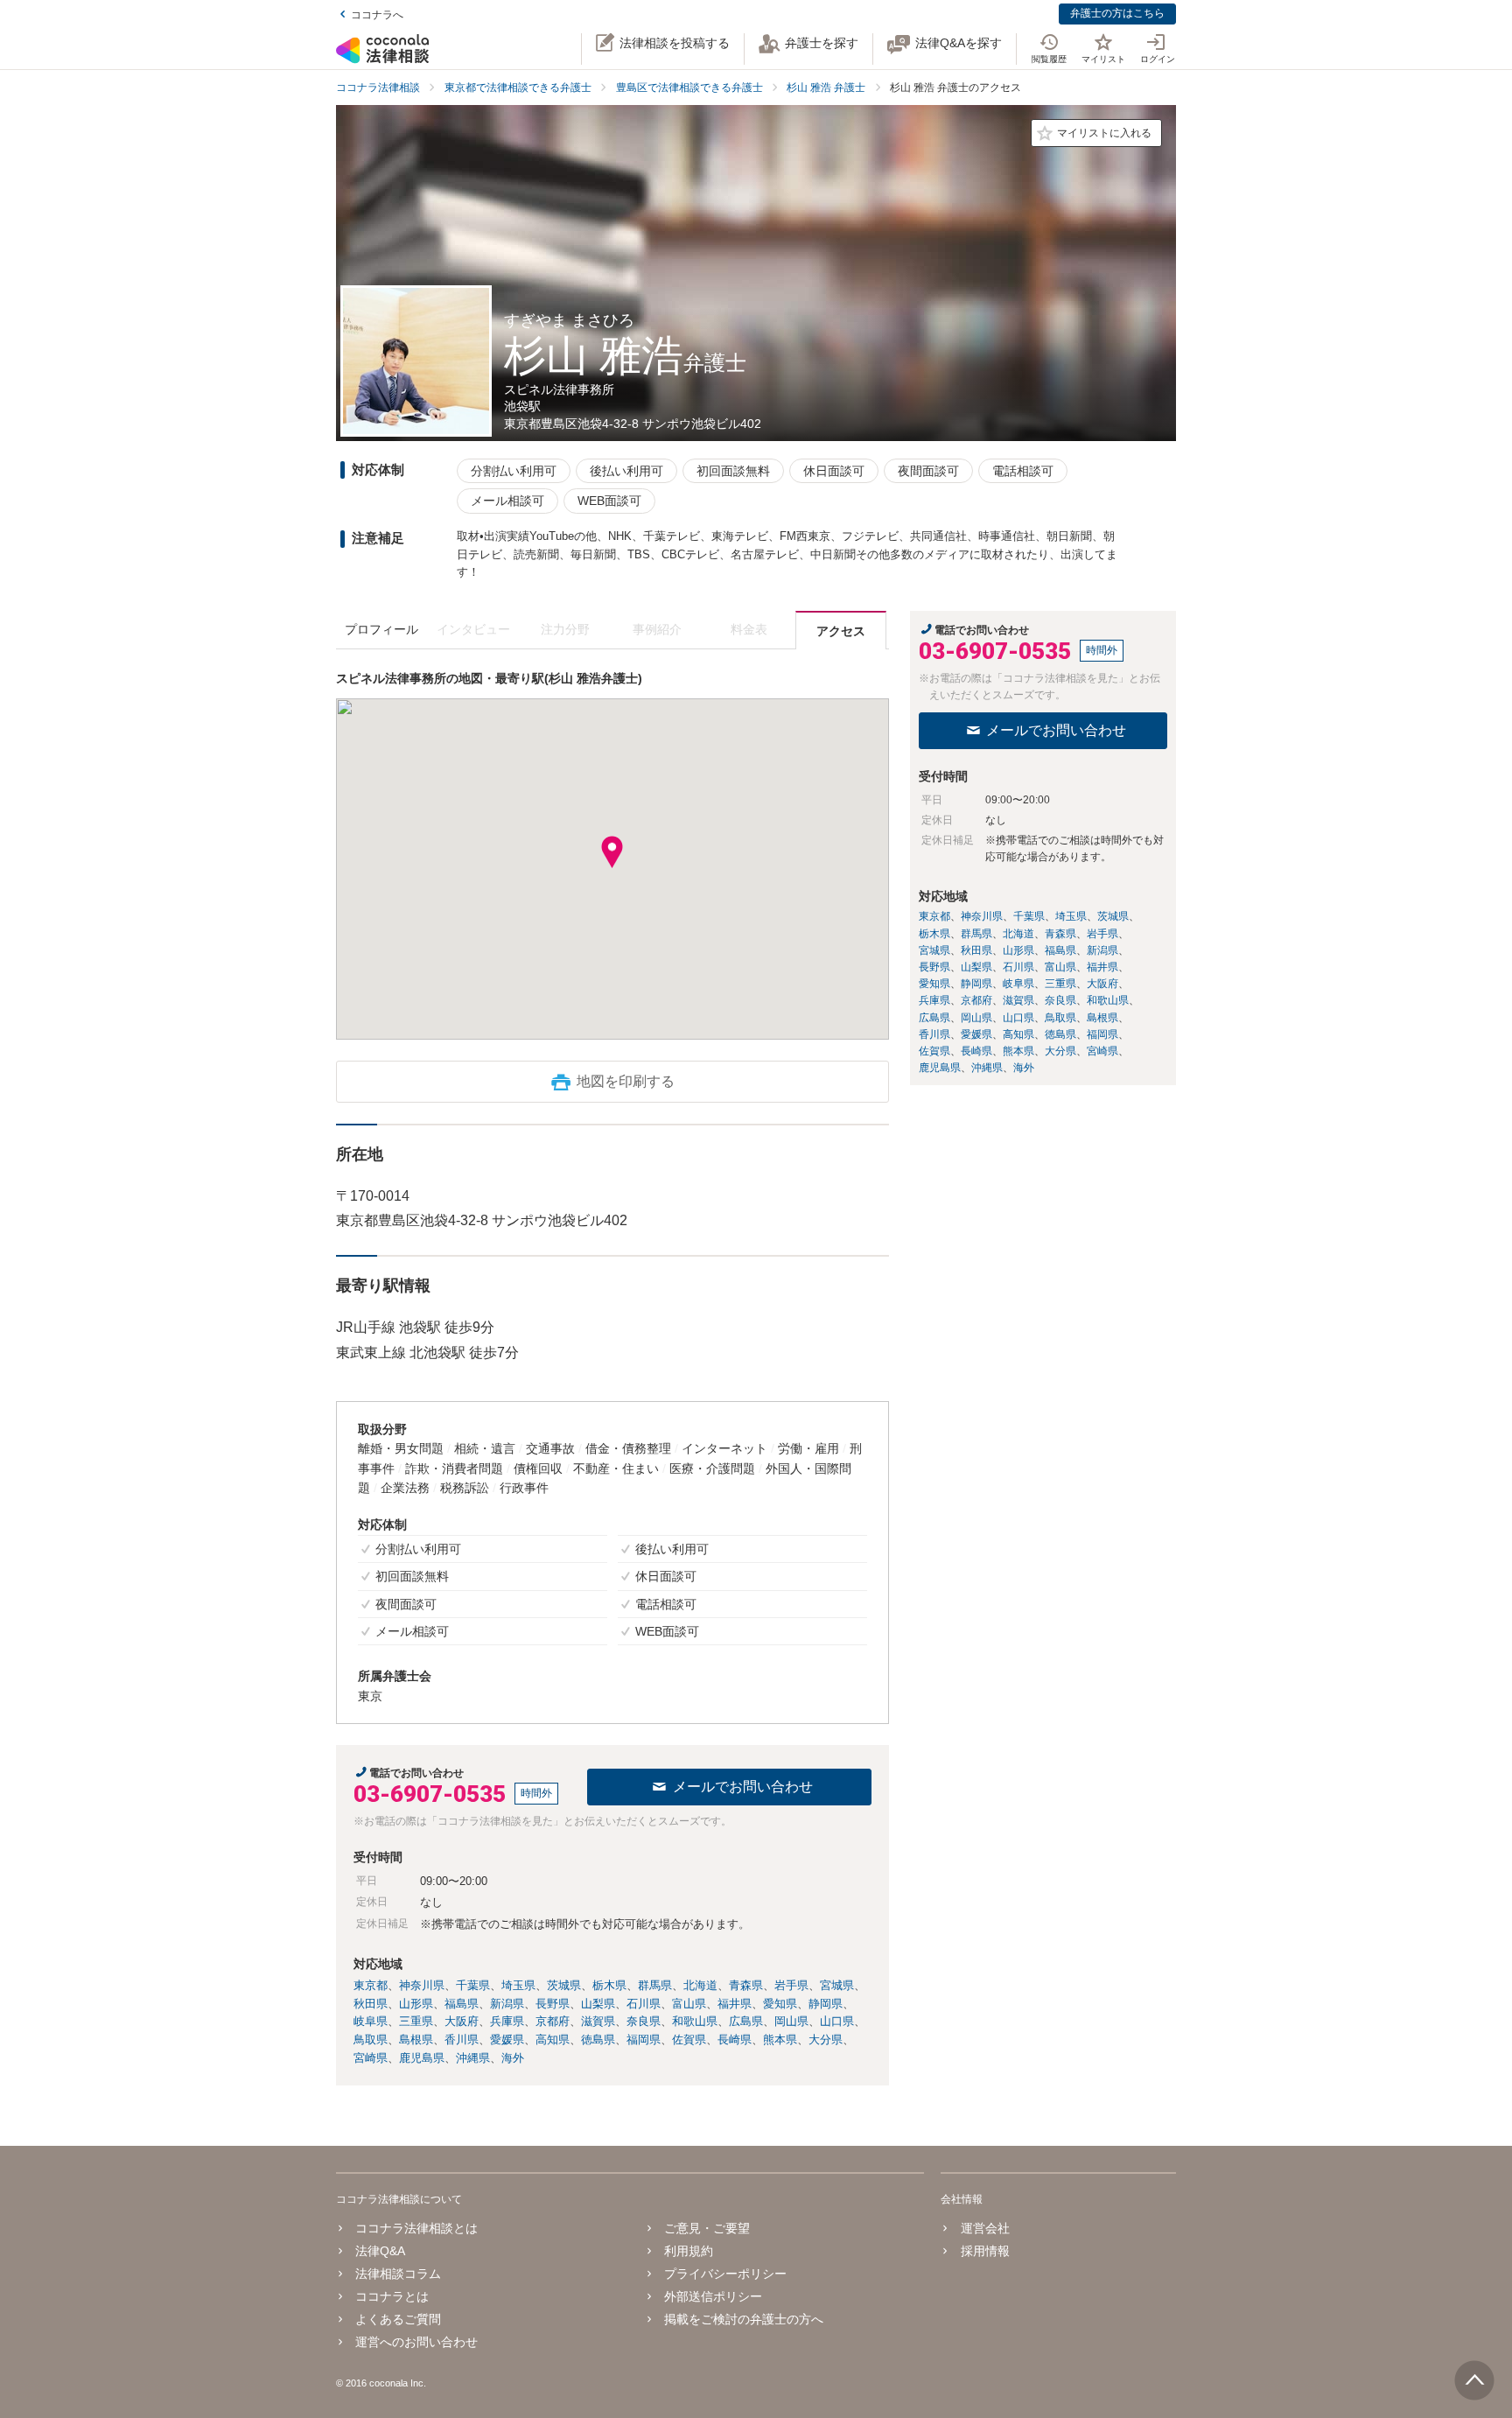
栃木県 (609, 1985)
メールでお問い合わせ (743, 1787)
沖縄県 (473, 2058)
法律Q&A (380, 2251)
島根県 (416, 2040)
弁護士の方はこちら (1117, 13)
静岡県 (826, 2004)
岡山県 (791, 2021)
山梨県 (598, 2004)
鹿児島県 (422, 2058)
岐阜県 (371, 2021)
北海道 (700, 1985)
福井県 (735, 2004)
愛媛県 (507, 2040)
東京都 (371, 1985)
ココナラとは (392, 2296)
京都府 (553, 2021)
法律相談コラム (398, 2274)
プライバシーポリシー (725, 2274)
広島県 (746, 2021)
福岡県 (644, 2040)
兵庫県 (507, 2021)
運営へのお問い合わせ (416, 2342)
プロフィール (381, 629)
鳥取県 (371, 2040)
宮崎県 (371, 2058)
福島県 (462, 2004)
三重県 (416, 2021)
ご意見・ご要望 (707, 2228)
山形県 (416, 2004)
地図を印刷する (626, 1081)
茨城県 (564, 1985)
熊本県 (780, 2040)
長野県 (553, 2004)
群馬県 (655, 1985)
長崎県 (735, 2040)
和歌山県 (695, 2021)
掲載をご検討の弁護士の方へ (744, 2319)
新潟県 (507, 2004)
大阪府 (462, 2021)
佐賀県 (689, 2040)
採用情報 (985, 2251)
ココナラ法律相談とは (416, 2228)
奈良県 (644, 2021)
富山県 (689, 2004)
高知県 (553, 2040)
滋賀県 (598, 2021)
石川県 (644, 2004)
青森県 (746, 1985)
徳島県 (598, 2040)
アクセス (841, 631)
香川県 (462, 2040)
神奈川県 (422, 1985)
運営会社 (985, 2228)
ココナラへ (377, 15)
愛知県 (780, 2004)
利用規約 (689, 2251)
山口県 (837, 2021)
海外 (513, 2058)
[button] (612, 852)
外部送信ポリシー (713, 2296)
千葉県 (473, 1985)
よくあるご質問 (398, 2319)
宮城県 (837, 1985)
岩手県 (791, 1985)
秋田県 (371, 2004)
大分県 (826, 2040)
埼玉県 (518, 1985)
